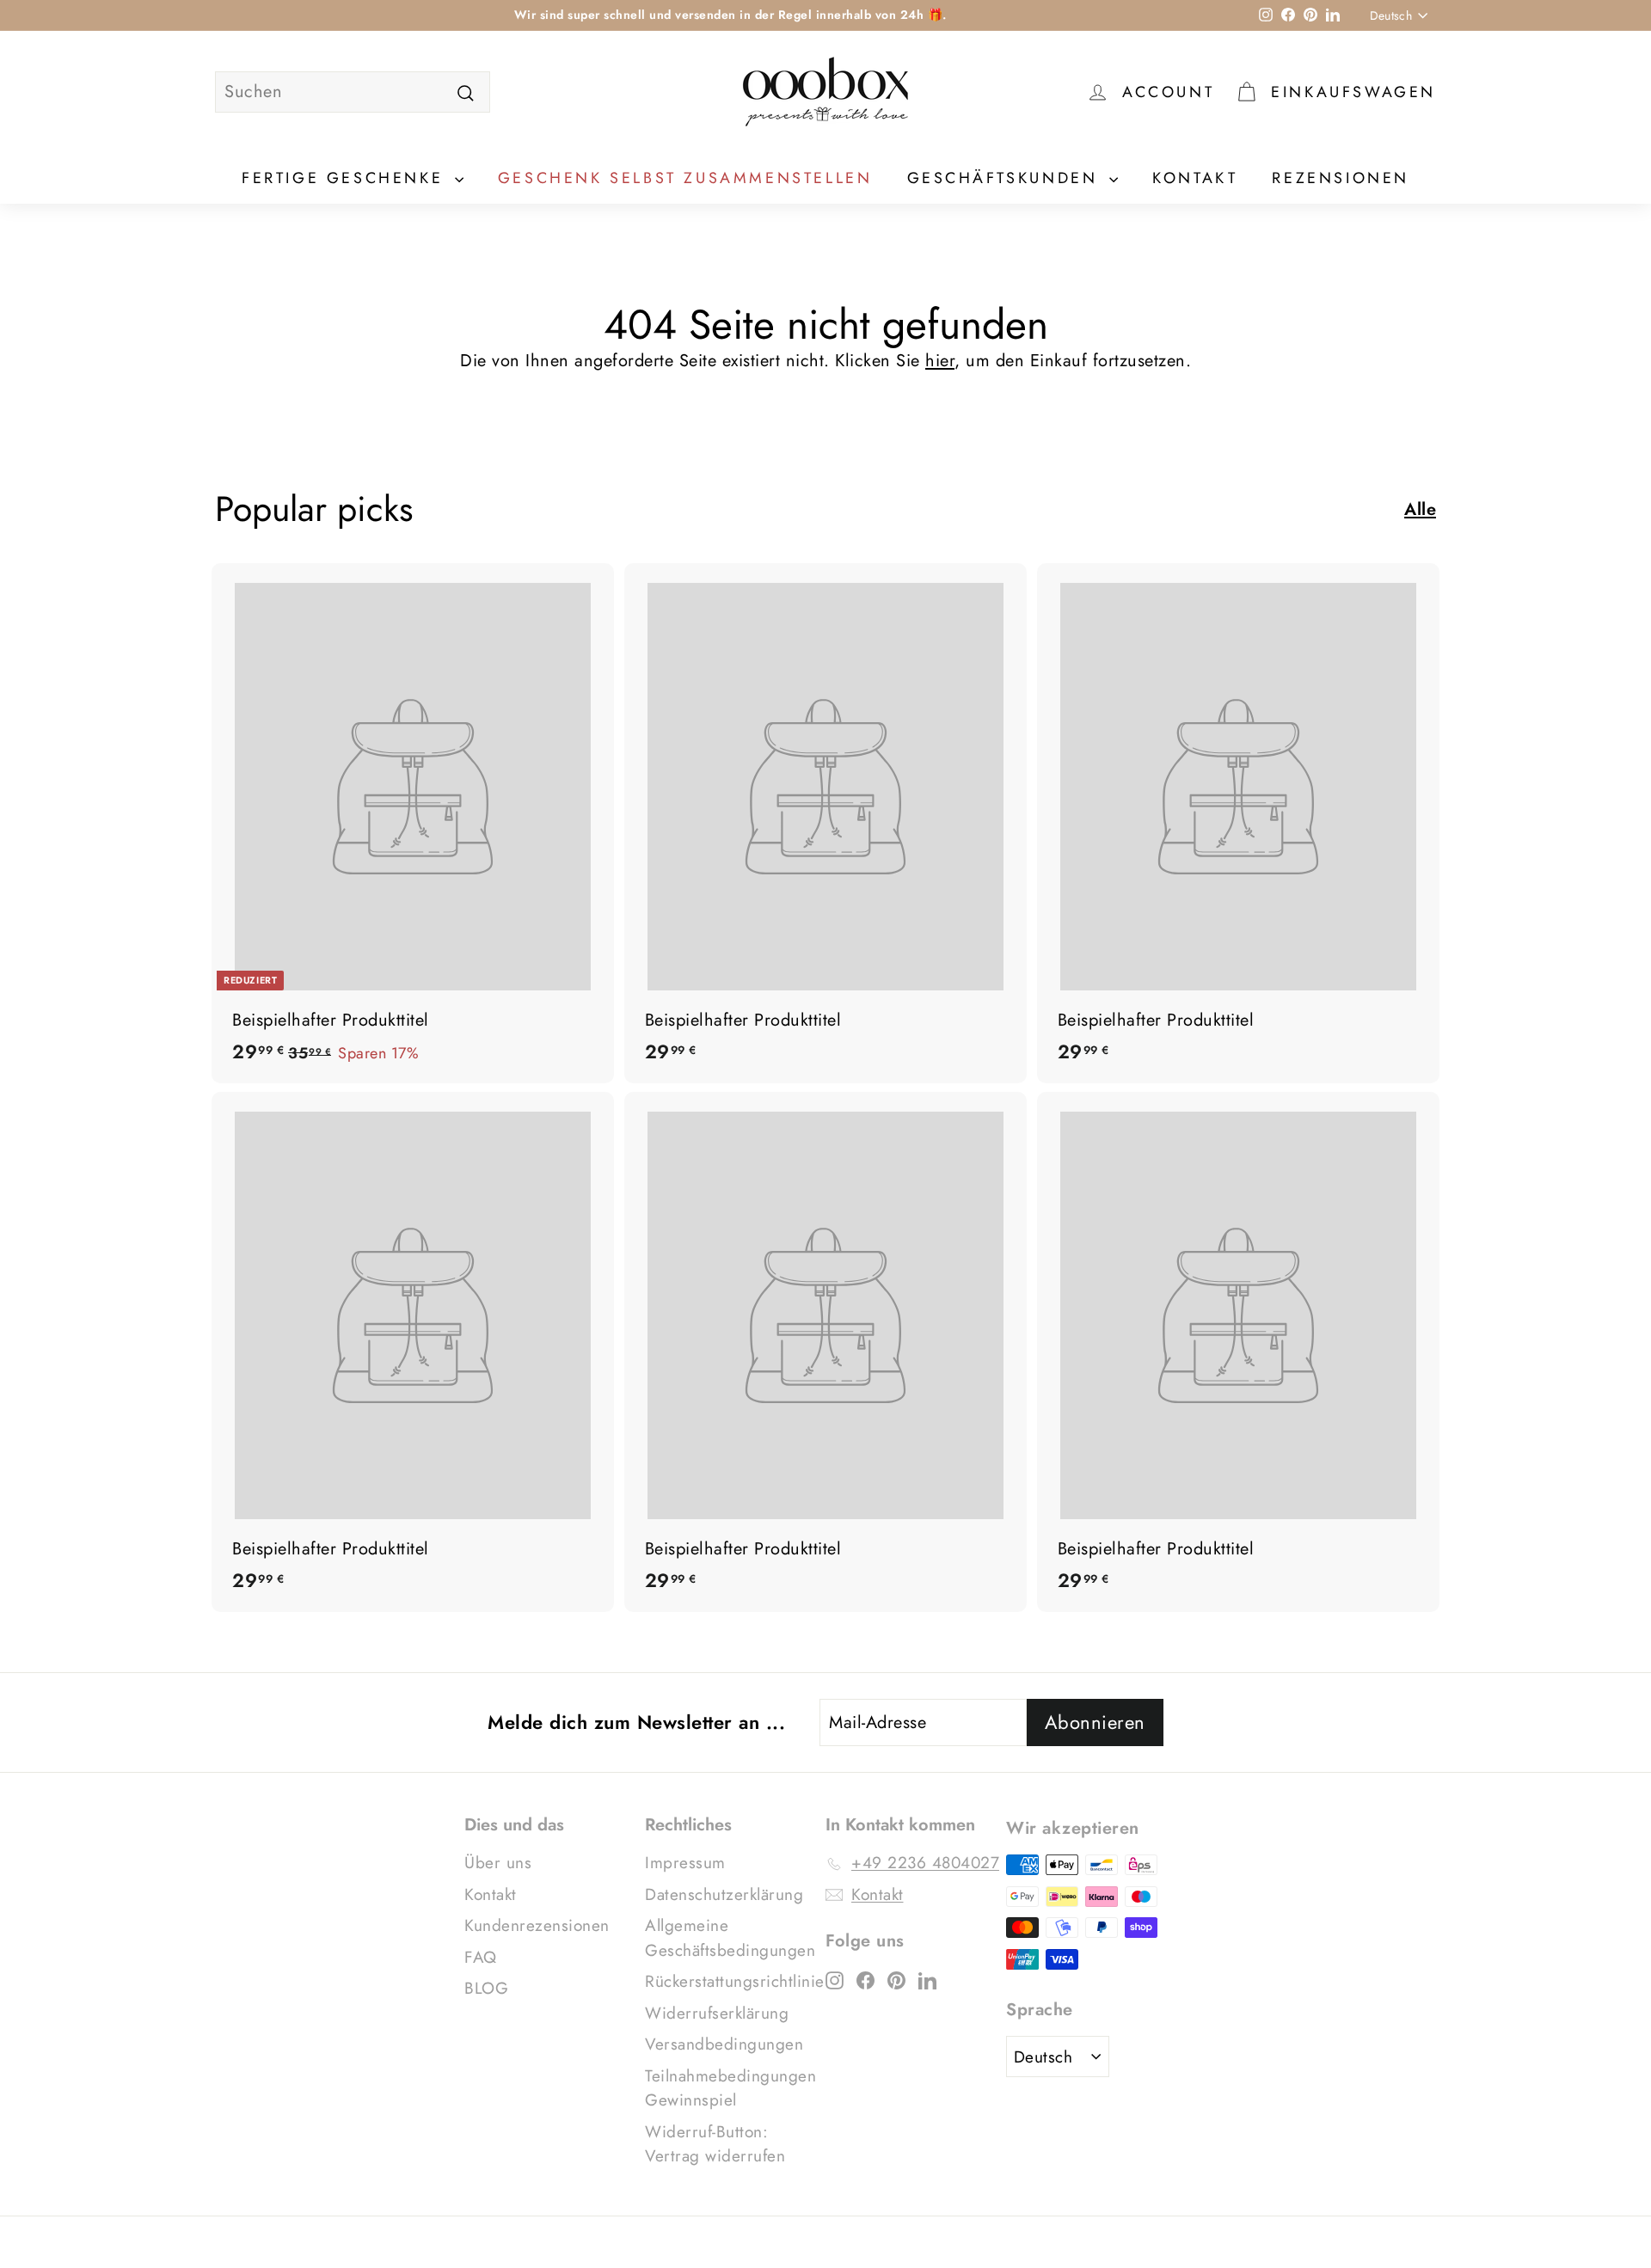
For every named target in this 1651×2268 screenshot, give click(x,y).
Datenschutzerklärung (724, 1894)
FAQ (481, 1957)
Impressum (685, 1863)
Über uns (498, 1863)
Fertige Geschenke (346, 178)
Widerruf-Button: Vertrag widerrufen (715, 2144)
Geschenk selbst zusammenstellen (685, 178)
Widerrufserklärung (717, 2013)
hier (940, 361)
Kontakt (1195, 178)
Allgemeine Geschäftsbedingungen (730, 1938)
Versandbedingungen (724, 2044)
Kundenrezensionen (537, 1925)
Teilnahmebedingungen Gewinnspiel (730, 2088)
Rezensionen (1341, 178)
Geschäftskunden (1007, 178)
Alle (1420, 509)
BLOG (486, 1988)
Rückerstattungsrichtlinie (735, 1981)
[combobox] (353, 92)
